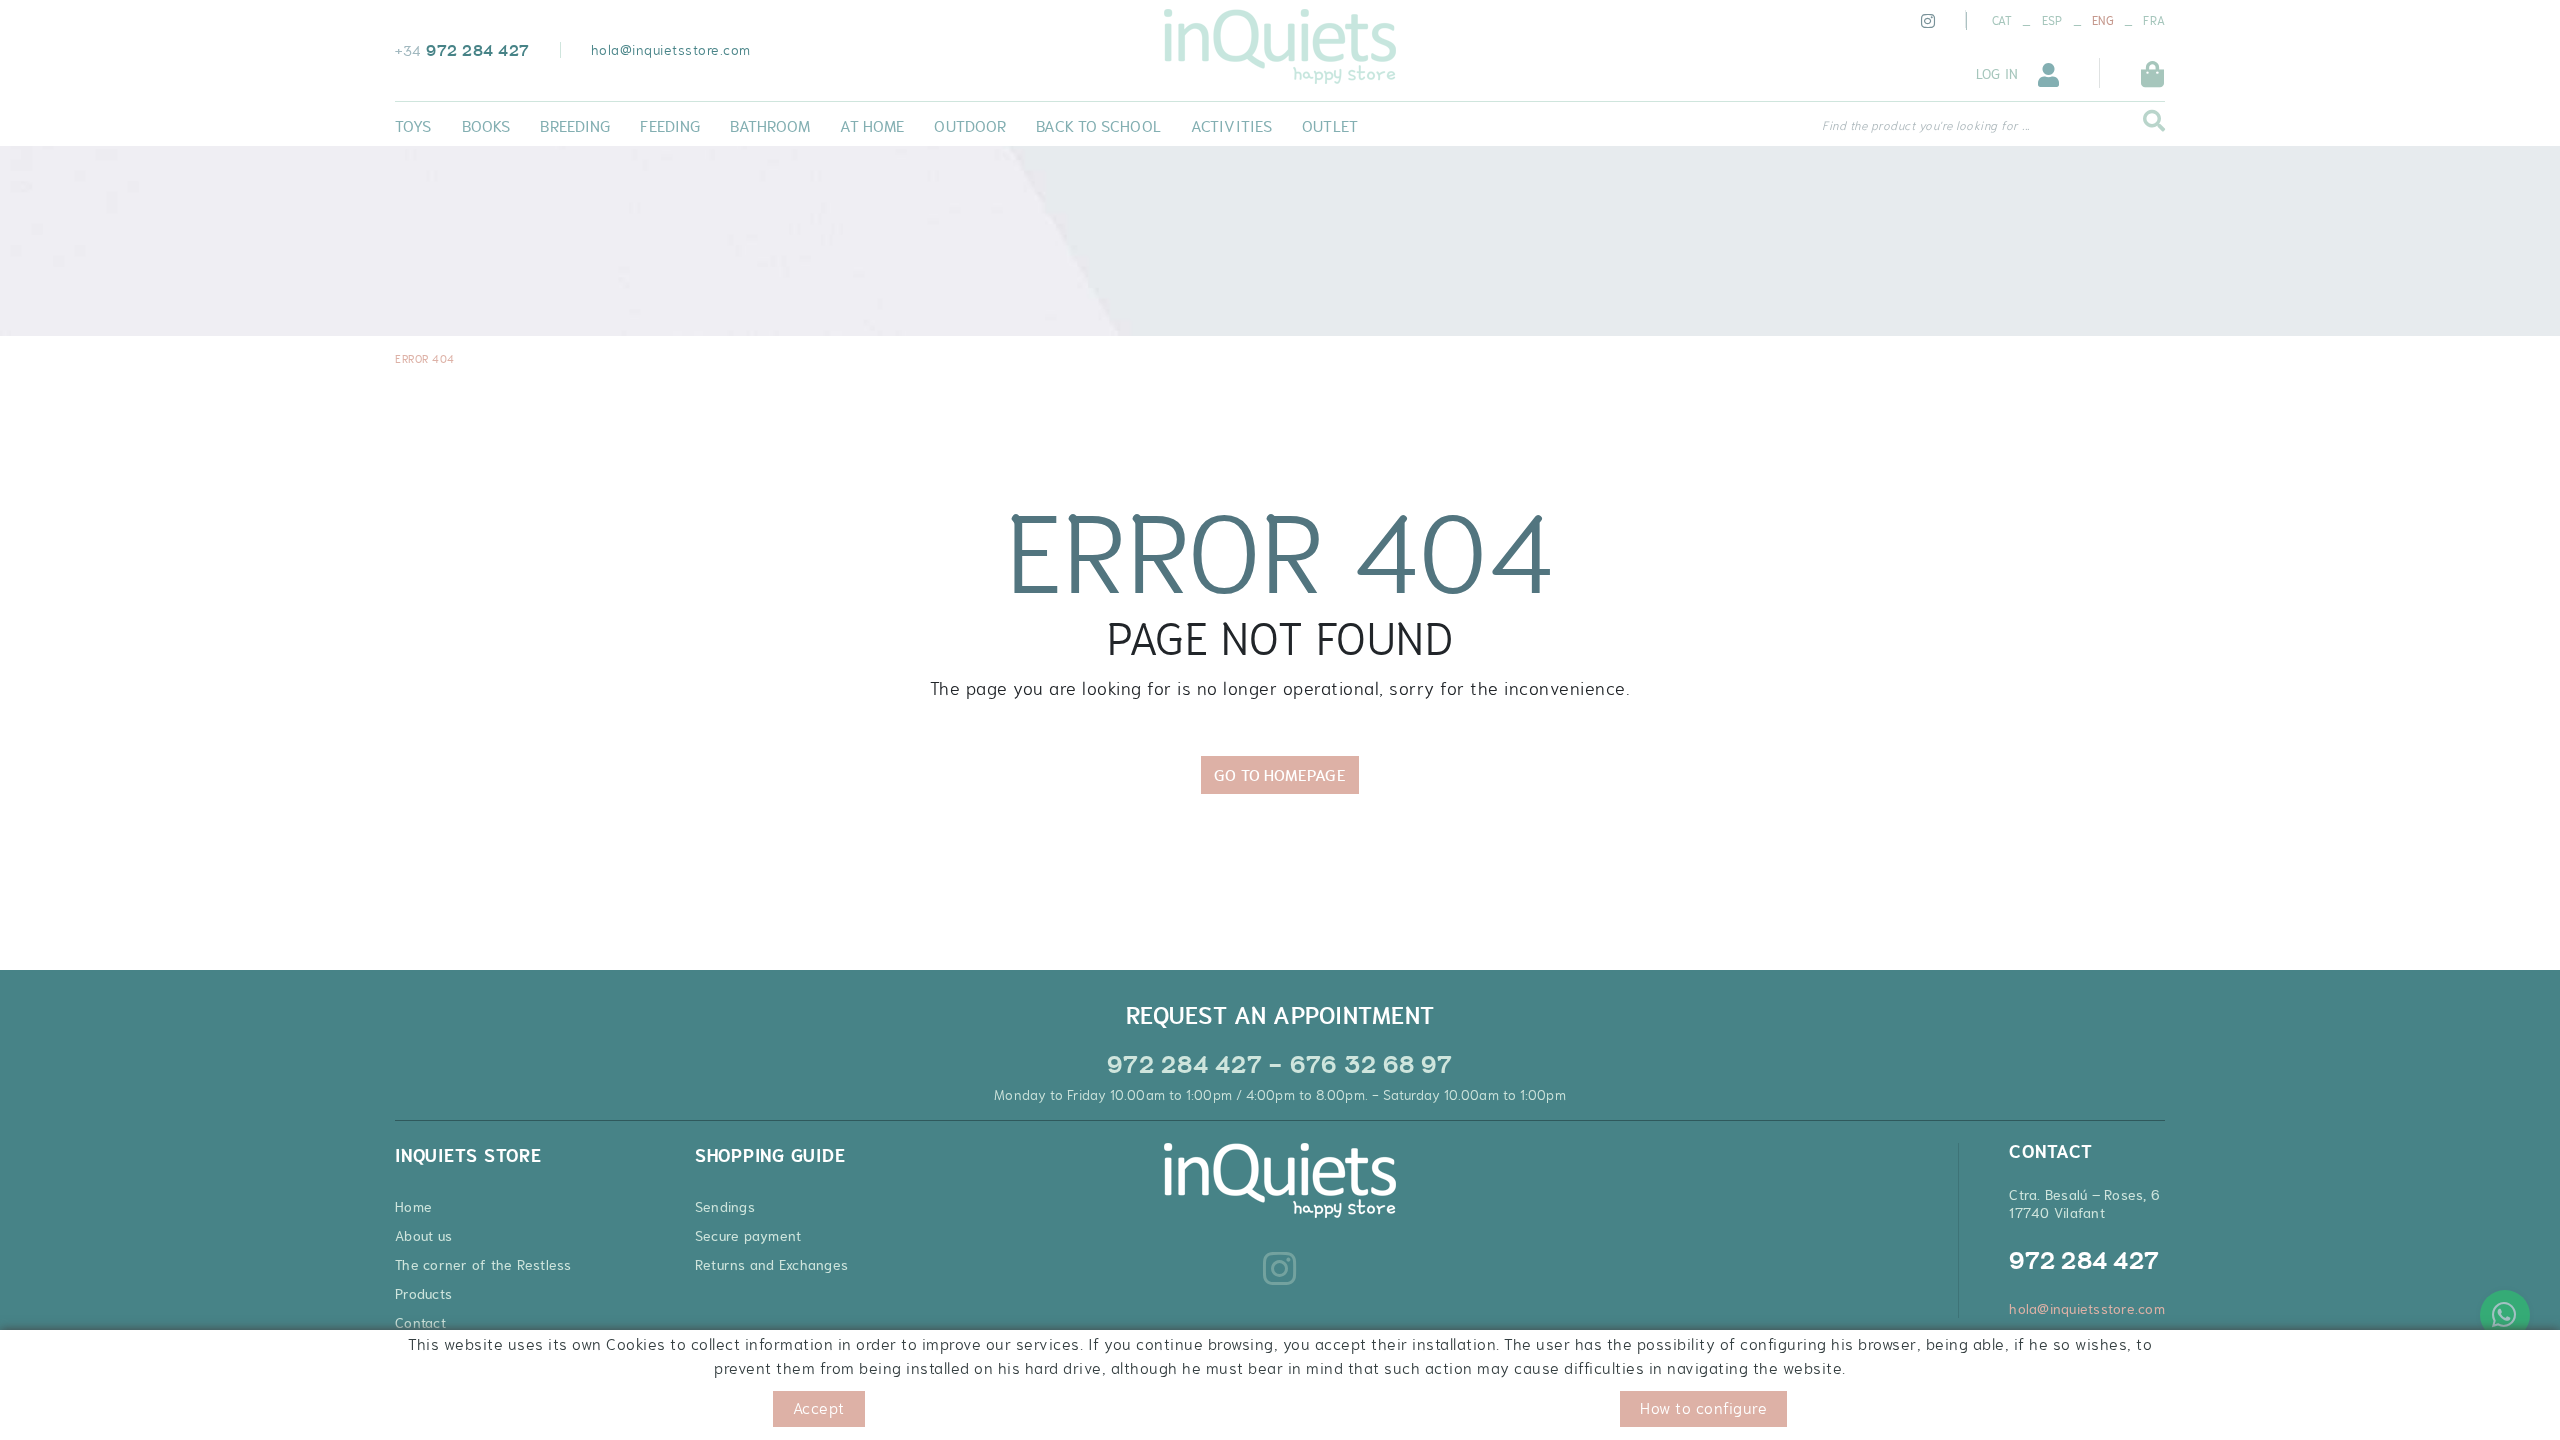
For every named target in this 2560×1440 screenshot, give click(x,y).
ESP (2052, 21)
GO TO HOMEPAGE (1279, 775)
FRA (2154, 21)
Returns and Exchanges (771, 1265)
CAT (2002, 21)
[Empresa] (1280, 46)
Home (413, 1207)
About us (423, 1236)
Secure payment (748, 1236)
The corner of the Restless (483, 1265)
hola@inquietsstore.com (671, 50)
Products (423, 1294)
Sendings (725, 1207)
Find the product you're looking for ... (1926, 126)
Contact (420, 1323)
